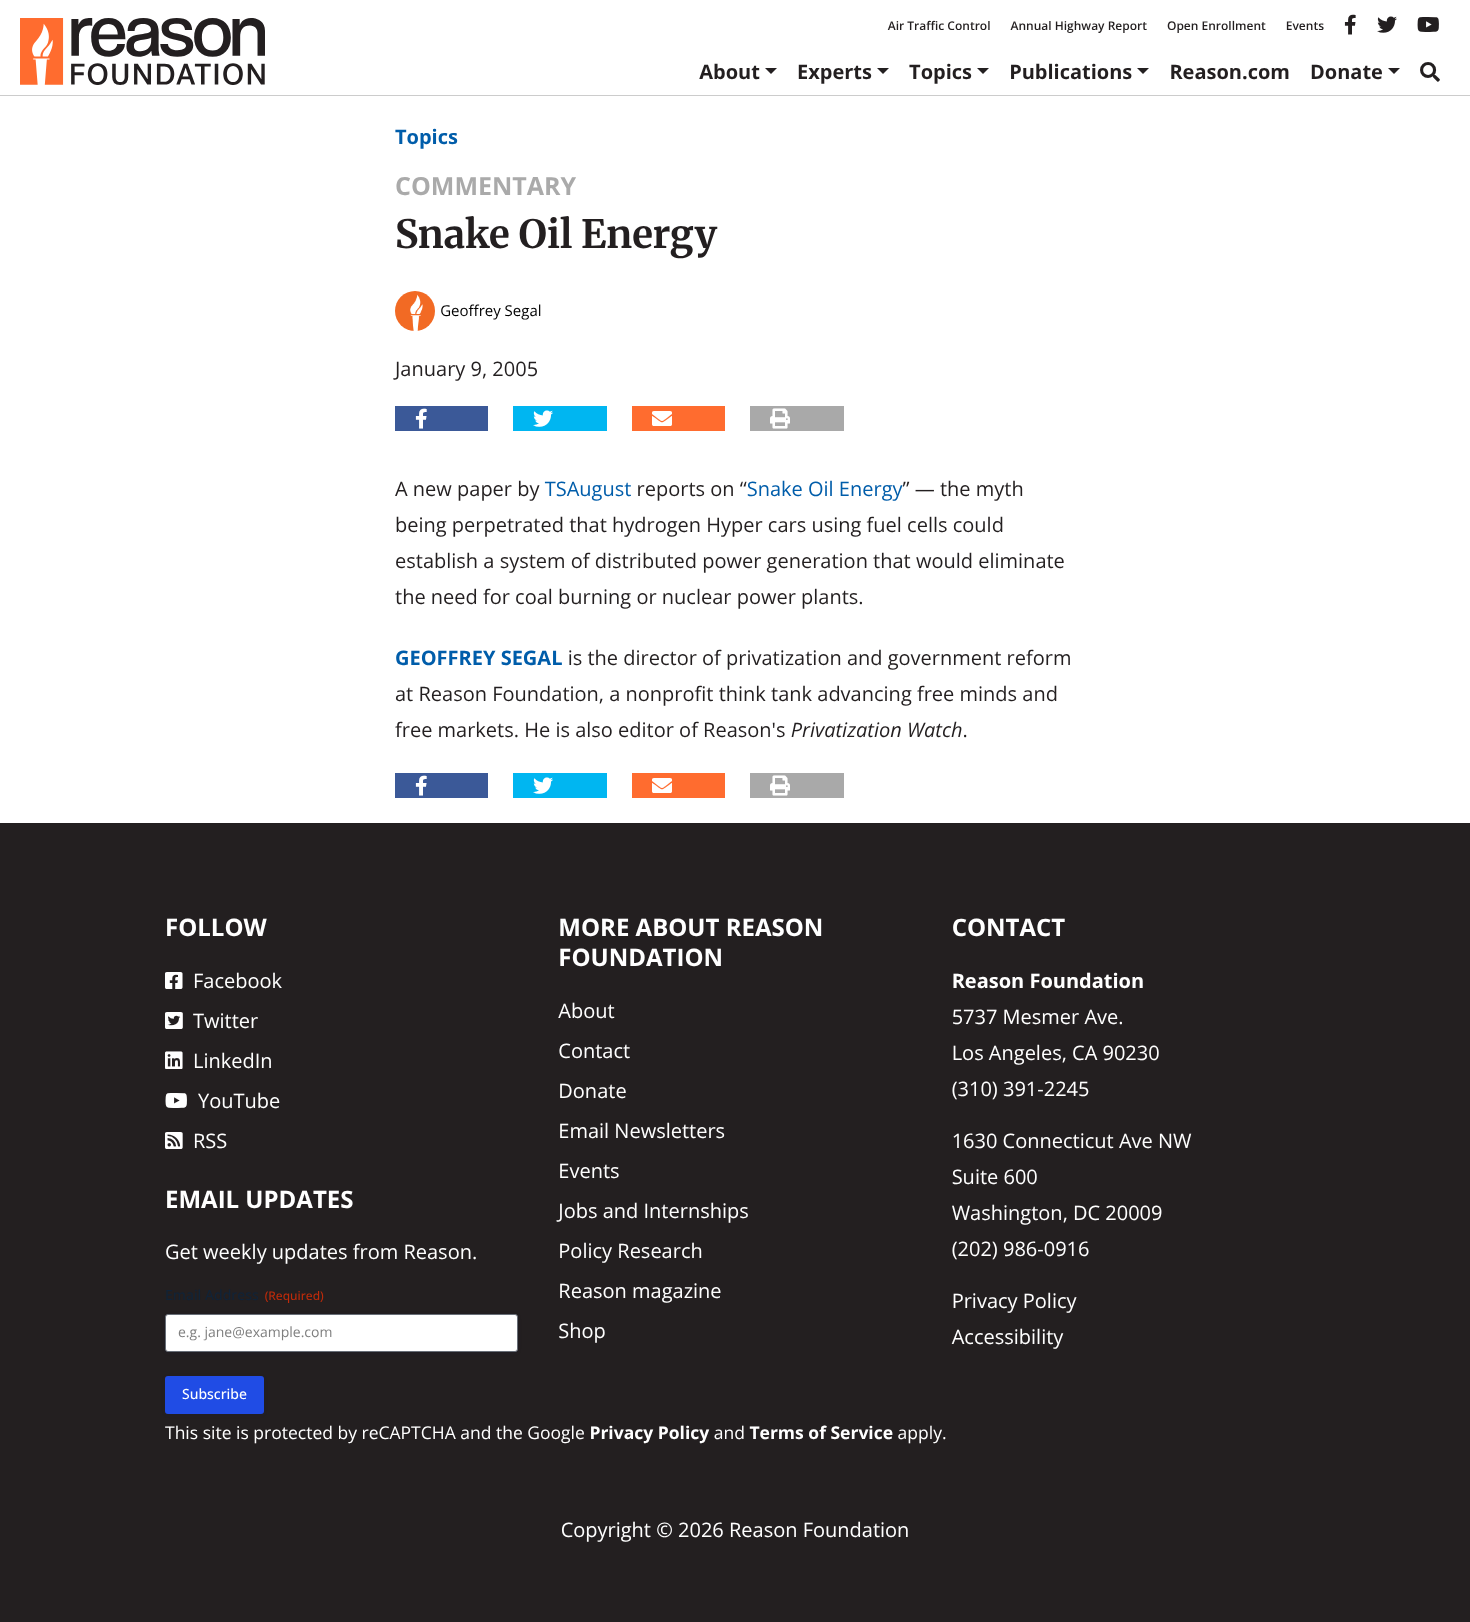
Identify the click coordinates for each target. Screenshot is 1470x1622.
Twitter (225, 1020)
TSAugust (588, 488)
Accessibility (1008, 1336)
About (729, 71)
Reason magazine (639, 1290)
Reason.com (1229, 71)
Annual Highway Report (1078, 25)
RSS (210, 1140)
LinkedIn (233, 1060)
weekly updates (275, 1251)
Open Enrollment (1216, 25)
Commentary (485, 186)
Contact (594, 1050)
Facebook (237, 980)
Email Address (244, 1295)
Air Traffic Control (939, 25)
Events (1305, 25)
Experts (834, 71)
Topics (940, 71)
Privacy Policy (1014, 1300)
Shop (582, 1330)
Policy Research (630, 1250)
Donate (1346, 71)
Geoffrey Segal (478, 657)
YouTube (239, 1100)
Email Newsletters (641, 1130)
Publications (1070, 71)
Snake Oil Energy (825, 488)
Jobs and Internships (653, 1210)
